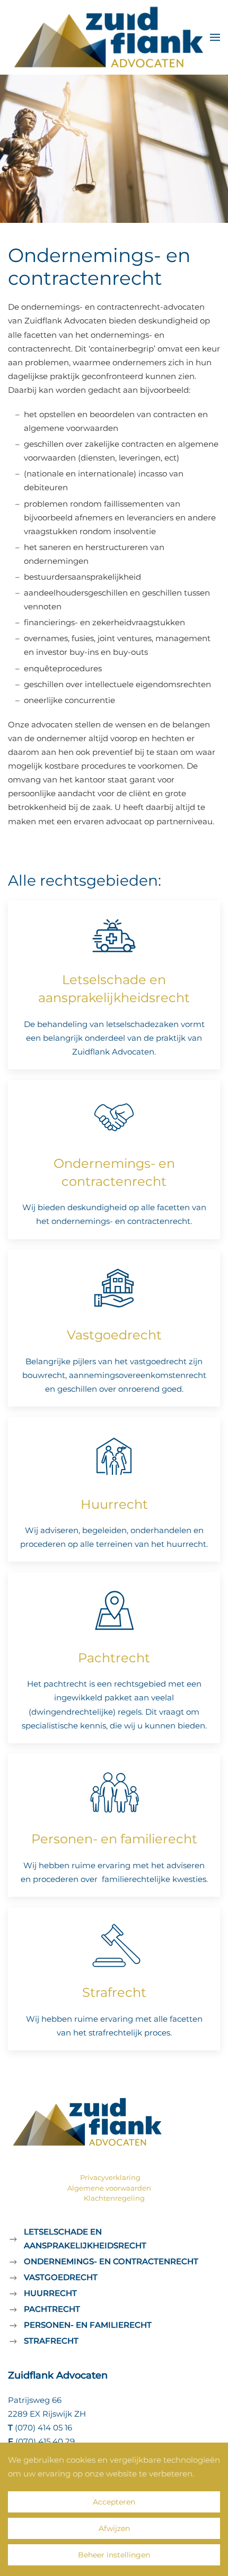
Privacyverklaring (110, 2177)
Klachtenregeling (114, 2198)
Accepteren (114, 2502)
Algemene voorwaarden (109, 2188)
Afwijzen (114, 2528)
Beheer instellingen (114, 2555)
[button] (215, 37)
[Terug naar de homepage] (109, 37)
